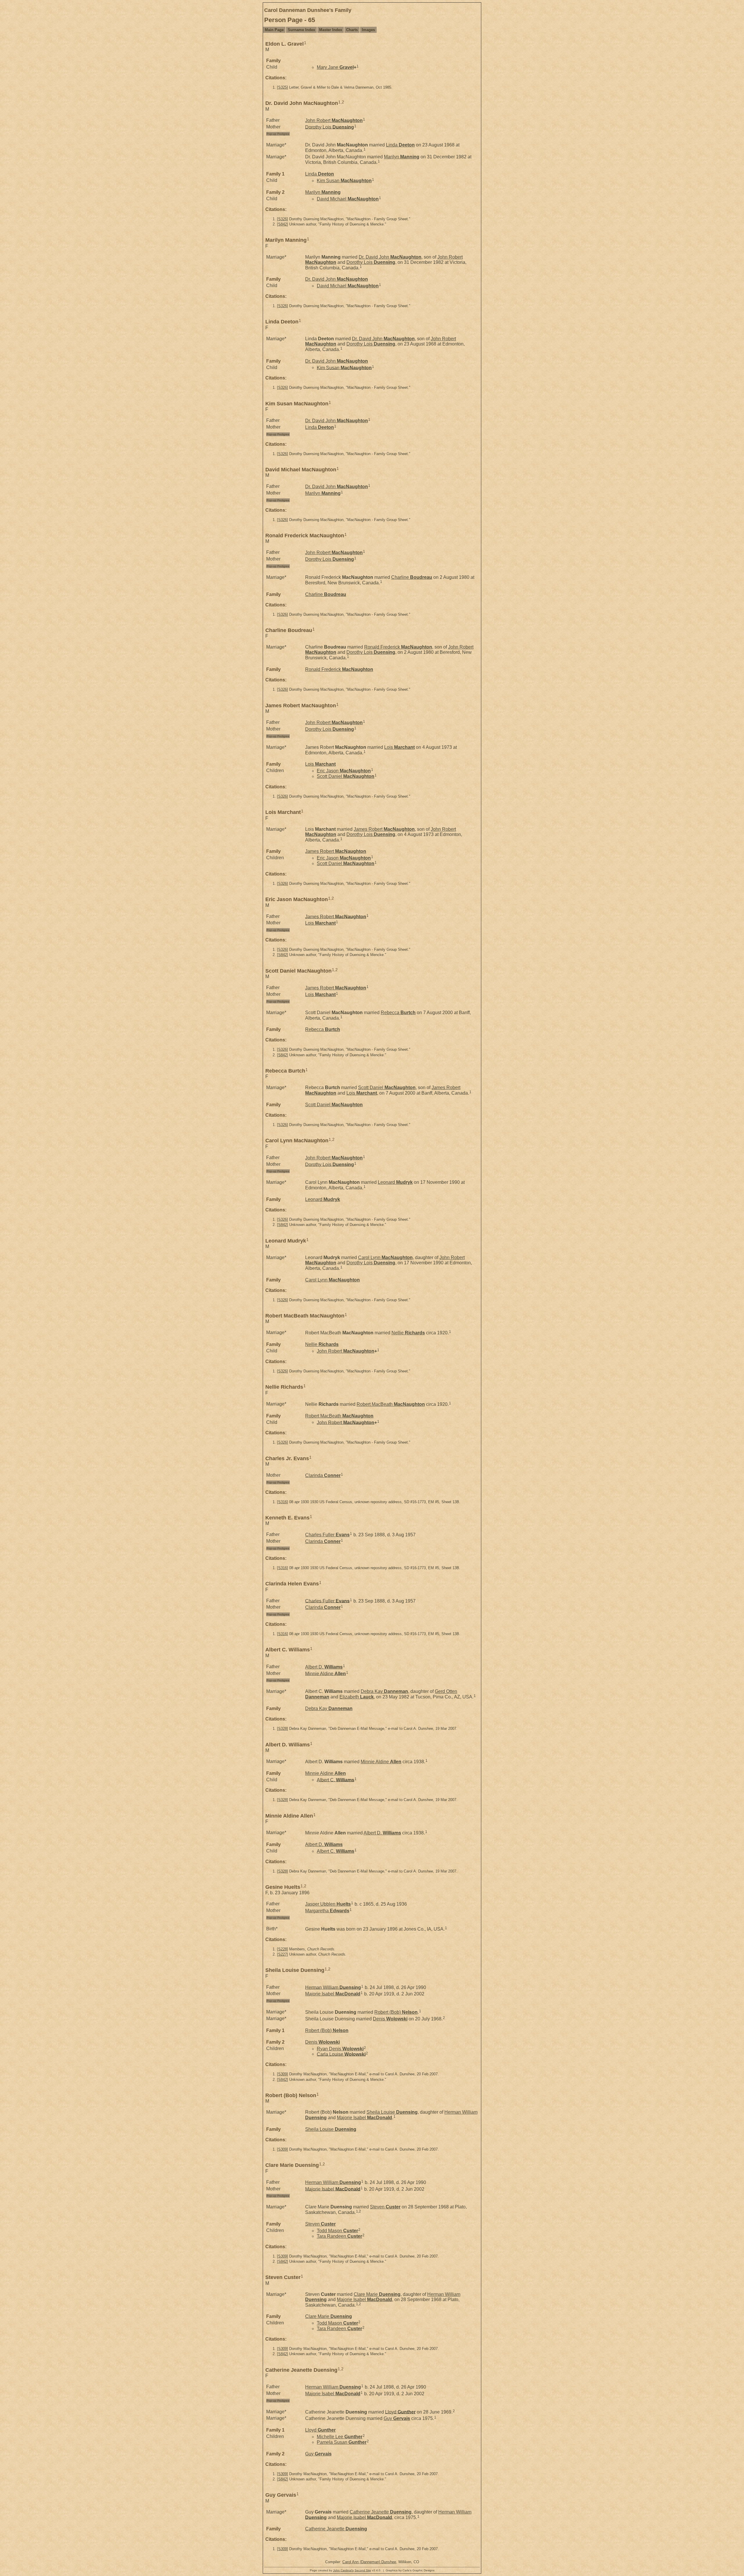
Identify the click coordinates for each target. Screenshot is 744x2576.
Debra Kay (384, 1691)
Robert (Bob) (396, 2012)
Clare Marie (377, 2294)
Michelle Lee (340, 2437)
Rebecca (398, 1013)
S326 (282, 219)
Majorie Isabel (333, 1994)
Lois (399, 747)
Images (368, 30)
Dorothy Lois (330, 127)
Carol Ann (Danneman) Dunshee (369, 2562)
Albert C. (336, 1780)
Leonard (395, 1182)
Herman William (333, 1987)
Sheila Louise (392, 2112)
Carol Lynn (385, 1257)
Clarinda (323, 1475)
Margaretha (327, 1911)
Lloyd (400, 2412)
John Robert (334, 120)
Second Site (363, 2570)
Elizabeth (357, 1697)
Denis (390, 2019)
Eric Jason (344, 771)
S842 (282, 224)
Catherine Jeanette (381, 2512)
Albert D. (324, 1667)
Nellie (408, 1333)
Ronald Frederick (398, 647)
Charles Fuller (327, 1535)
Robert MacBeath (391, 1404)
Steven (385, 2207)
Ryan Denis (340, 2049)
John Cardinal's (343, 2570)
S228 (282, 1949)
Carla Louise (341, 2054)
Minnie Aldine (325, 1673)
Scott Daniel (346, 776)
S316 (282, 1502)
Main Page (274, 30)
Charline (412, 577)
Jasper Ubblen (328, 1904)
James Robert (384, 829)
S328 (282, 1729)
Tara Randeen (339, 2236)
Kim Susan (344, 181)
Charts (352, 30)
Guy (397, 2418)
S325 (282, 87)
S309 (282, 2074)
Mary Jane (335, 67)
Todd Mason (337, 2231)
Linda (400, 145)
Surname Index (301, 30)
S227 (282, 1954)
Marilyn (402, 157)
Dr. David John (390, 257)
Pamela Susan (342, 2442)
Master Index (331, 30)
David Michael (348, 199)
